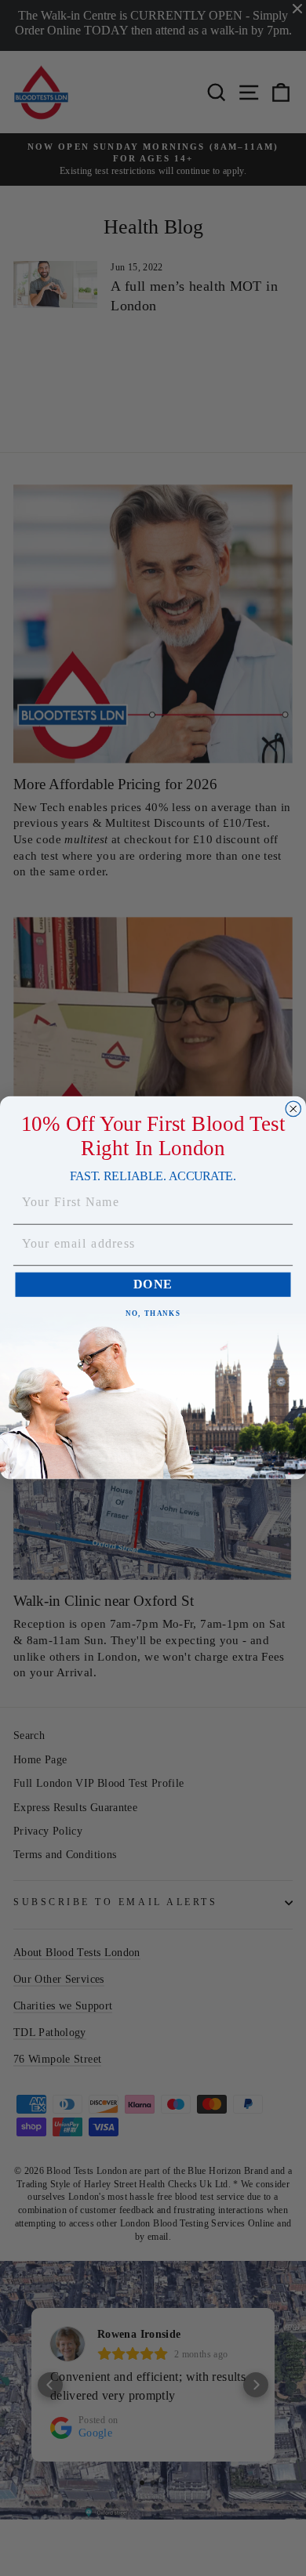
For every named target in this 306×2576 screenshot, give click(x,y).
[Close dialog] (293, 1109)
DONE (153, 1285)
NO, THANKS (153, 1314)
